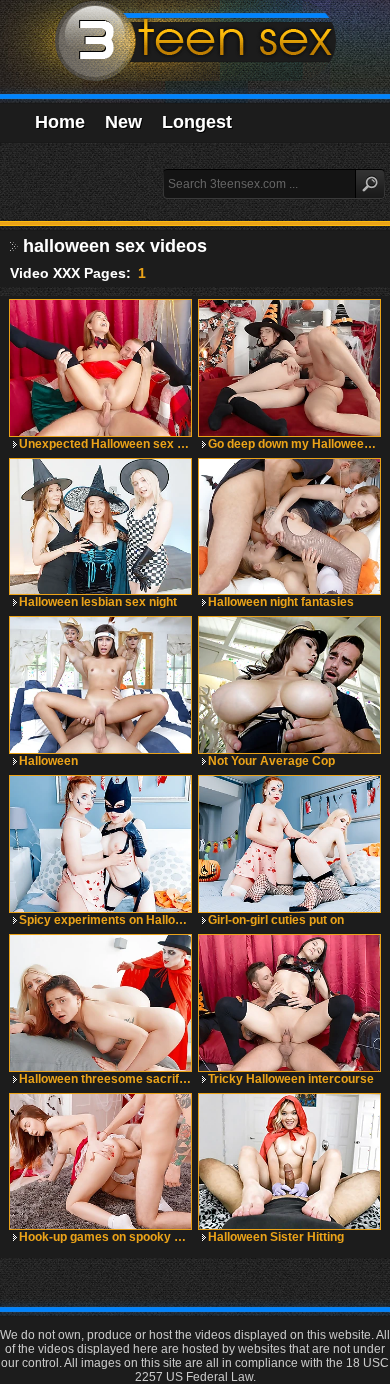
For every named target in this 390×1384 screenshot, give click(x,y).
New (123, 122)
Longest (197, 122)
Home (60, 122)
